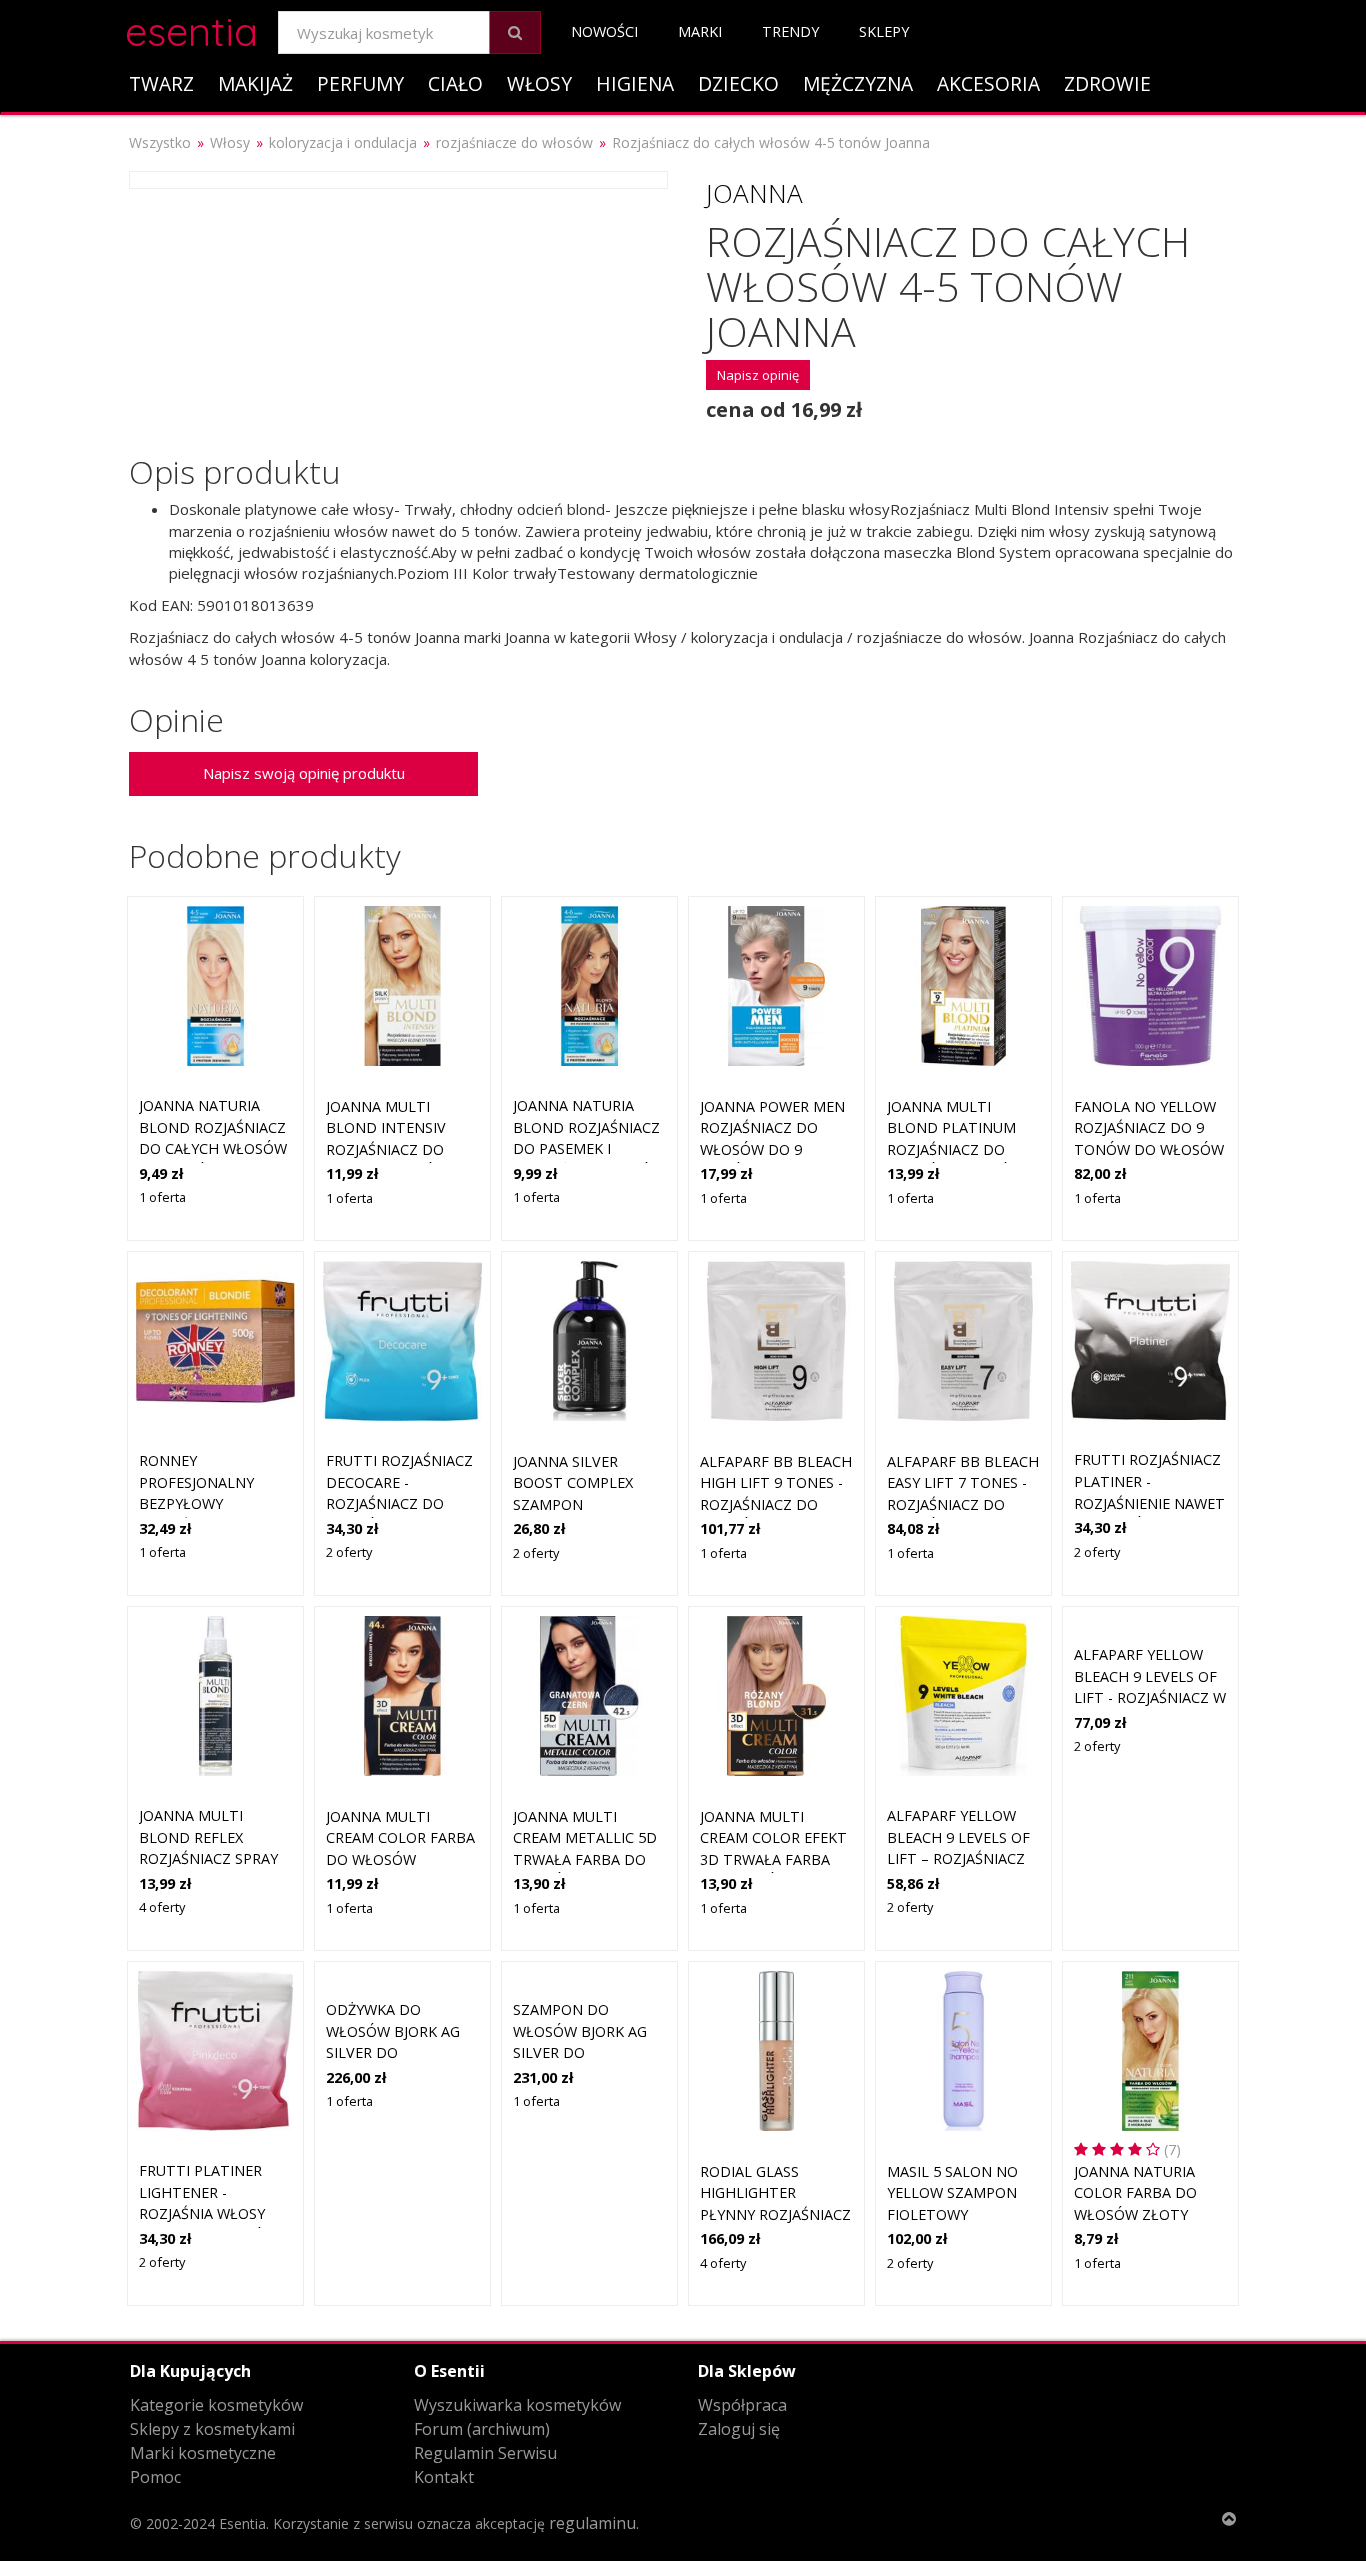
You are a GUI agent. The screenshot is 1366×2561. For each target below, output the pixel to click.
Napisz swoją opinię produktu (304, 773)
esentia (191, 28)
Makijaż (255, 83)
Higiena (635, 83)
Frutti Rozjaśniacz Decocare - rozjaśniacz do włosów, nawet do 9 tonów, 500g (400, 1503)
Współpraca (742, 2405)
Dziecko (738, 83)
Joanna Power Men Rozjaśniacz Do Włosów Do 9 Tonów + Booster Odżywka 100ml (772, 1149)
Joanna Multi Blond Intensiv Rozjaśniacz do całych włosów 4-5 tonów (399, 1149)
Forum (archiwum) (482, 2429)
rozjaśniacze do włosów (514, 142)
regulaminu (592, 2523)
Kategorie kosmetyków (216, 2405)
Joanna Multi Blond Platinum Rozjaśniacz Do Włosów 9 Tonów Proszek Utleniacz (959, 1149)
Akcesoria (988, 83)
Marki (700, 31)
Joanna (754, 193)
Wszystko (160, 142)
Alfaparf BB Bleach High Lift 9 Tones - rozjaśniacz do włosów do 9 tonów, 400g (776, 1504)
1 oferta (162, 1197)
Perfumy (360, 83)
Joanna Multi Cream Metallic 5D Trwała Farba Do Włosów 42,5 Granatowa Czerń (585, 1859)
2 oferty (349, 1552)
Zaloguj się (739, 2429)
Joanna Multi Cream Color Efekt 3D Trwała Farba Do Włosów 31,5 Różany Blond (773, 1859)
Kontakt (444, 2477)
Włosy (539, 83)
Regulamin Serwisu (485, 2453)
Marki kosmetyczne (203, 2453)
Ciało (455, 83)
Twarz (161, 83)
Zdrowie (1107, 83)
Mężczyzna (858, 83)
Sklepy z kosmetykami (212, 2429)
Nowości (604, 31)
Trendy (790, 31)
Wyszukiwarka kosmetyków (517, 2405)
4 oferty (162, 1907)
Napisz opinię (758, 375)
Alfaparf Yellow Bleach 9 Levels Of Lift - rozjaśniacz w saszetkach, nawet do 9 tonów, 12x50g (1150, 1697)
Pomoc (155, 2477)
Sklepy (884, 31)
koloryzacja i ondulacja (343, 142)
